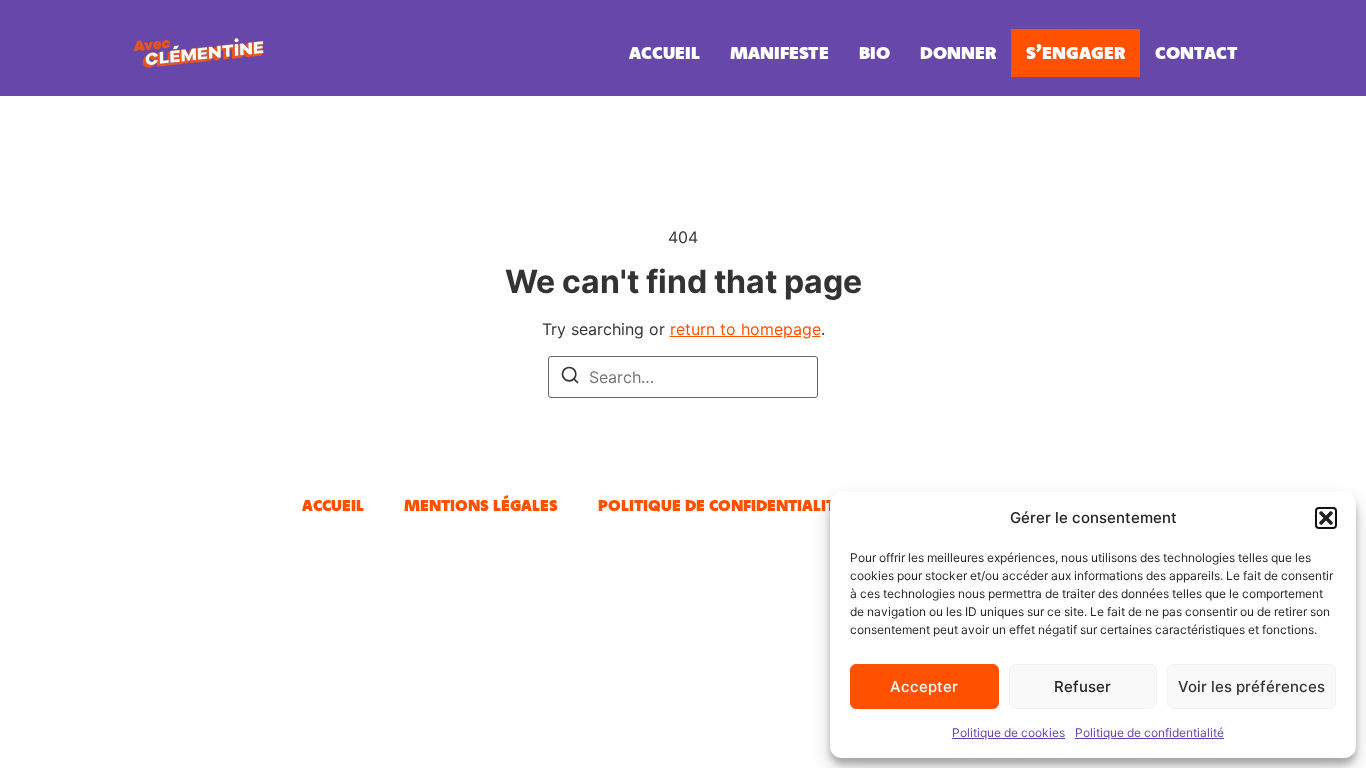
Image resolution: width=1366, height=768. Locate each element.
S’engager (1075, 52)
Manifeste (779, 52)
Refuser (1082, 686)
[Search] (570, 378)
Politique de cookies (1008, 732)
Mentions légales (481, 505)
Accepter (924, 686)
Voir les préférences (1251, 686)
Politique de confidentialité (1149, 732)
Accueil (664, 52)
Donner (958, 52)
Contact (1196, 52)
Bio (874, 52)
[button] (1326, 518)
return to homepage (745, 329)
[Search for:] (683, 377)
